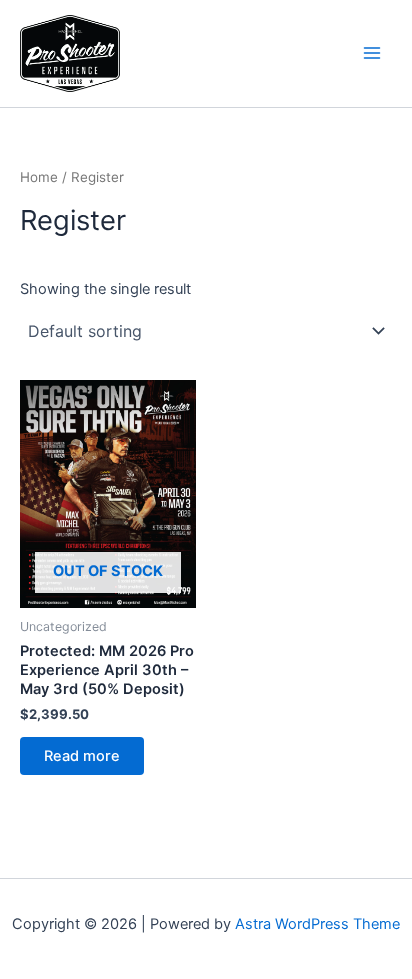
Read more (82, 756)
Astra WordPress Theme (317, 924)
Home (39, 177)
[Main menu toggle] (372, 53)
